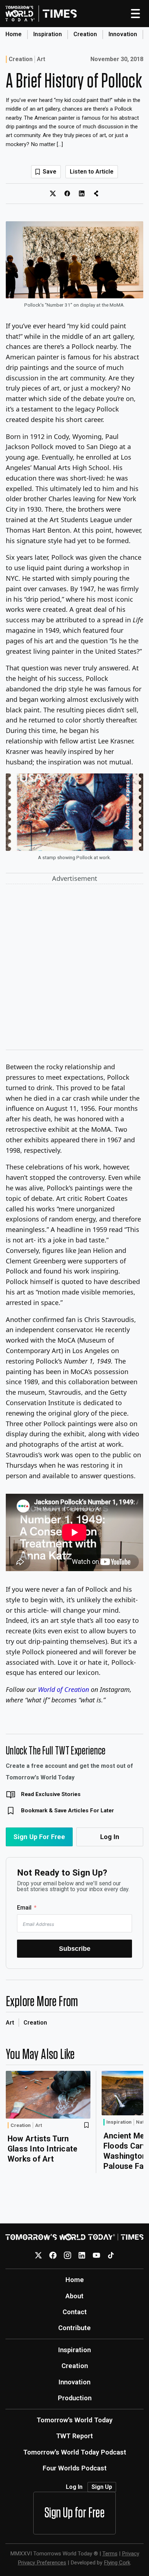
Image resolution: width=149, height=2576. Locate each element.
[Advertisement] (74, 968)
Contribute (74, 2328)
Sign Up (102, 2487)
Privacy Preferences (42, 2563)
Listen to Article (92, 172)
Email (24, 1908)
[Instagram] (67, 2255)
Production (75, 2398)
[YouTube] (96, 2255)
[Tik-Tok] (111, 2255)
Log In (110, 1837)
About (74, 2296)
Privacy (131, 2554)
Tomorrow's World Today (74, 2420)
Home (14, 34)
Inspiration (48, 34)
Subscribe (75, 1948)
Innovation (123, 34)
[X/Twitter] (39, 2255)
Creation (85, 34)
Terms (110, 2554)
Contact (75, 2312)
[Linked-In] (82, 2255)
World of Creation (63, 1689)
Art (41, 59)
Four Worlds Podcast (75, 2468)
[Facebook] (53, 2255)
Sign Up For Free (39, 1837)
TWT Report (74, 2436)
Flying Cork (117, 2563)
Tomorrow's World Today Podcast (75, 2452)
